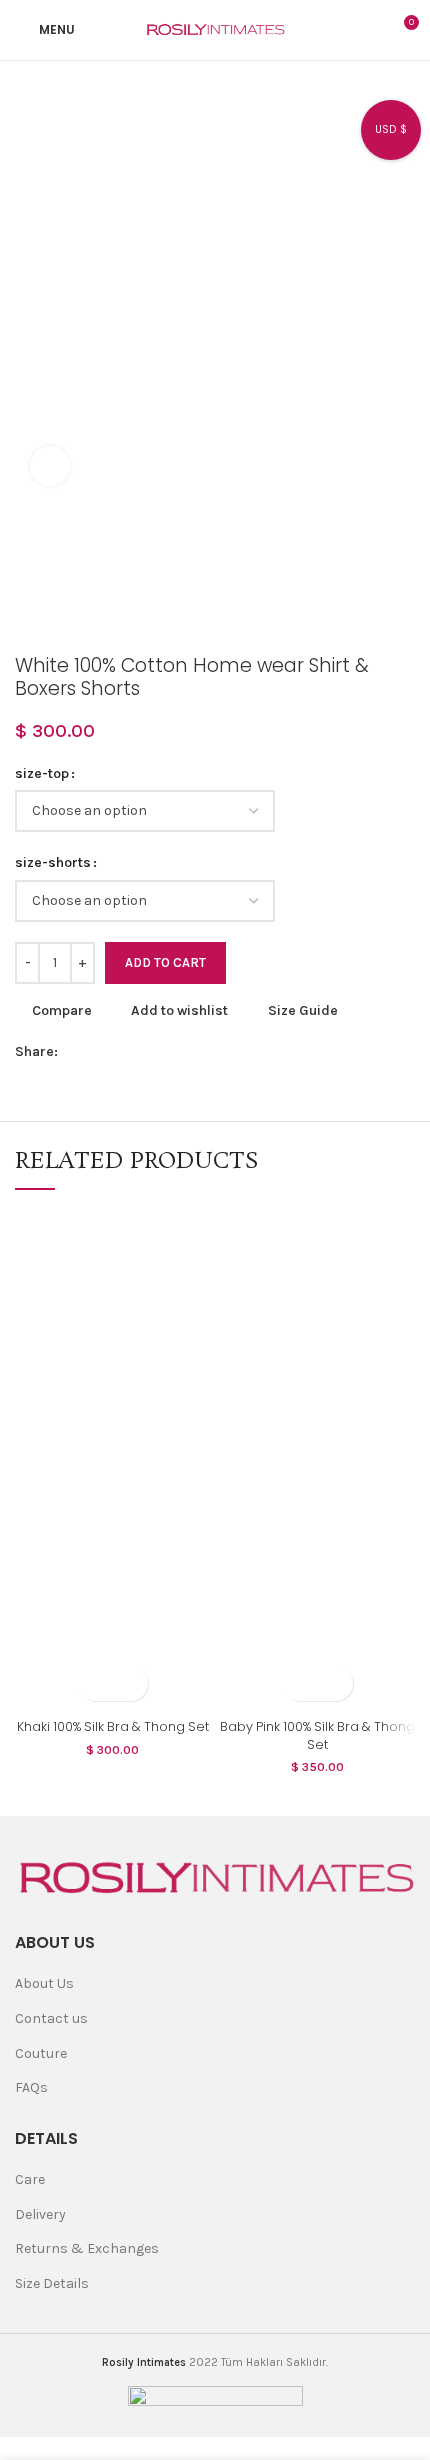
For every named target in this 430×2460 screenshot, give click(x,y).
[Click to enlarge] (50, 466)
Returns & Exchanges (87, 2248)
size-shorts (53, 862)
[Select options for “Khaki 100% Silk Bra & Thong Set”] (95, 1683)
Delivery (40, 2214)
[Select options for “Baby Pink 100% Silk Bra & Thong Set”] (300, 1683)
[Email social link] (120, 1052)
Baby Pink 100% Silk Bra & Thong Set (317, 1735)
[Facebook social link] (74, 1052)
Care (30, 2179)
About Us (44, 1983)
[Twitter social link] (97, 1052)
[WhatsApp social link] (189, 1052)
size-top (42, 773)
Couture (41, 2053)
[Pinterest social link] (143, 1052)
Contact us (51, 2018)
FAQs (31, 2087)
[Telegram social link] (212, 1052)
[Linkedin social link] (166, 1052)
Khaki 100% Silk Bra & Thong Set (113, 1726)
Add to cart (165, 962)
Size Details (52, 2283)
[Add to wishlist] (130, 1683)
